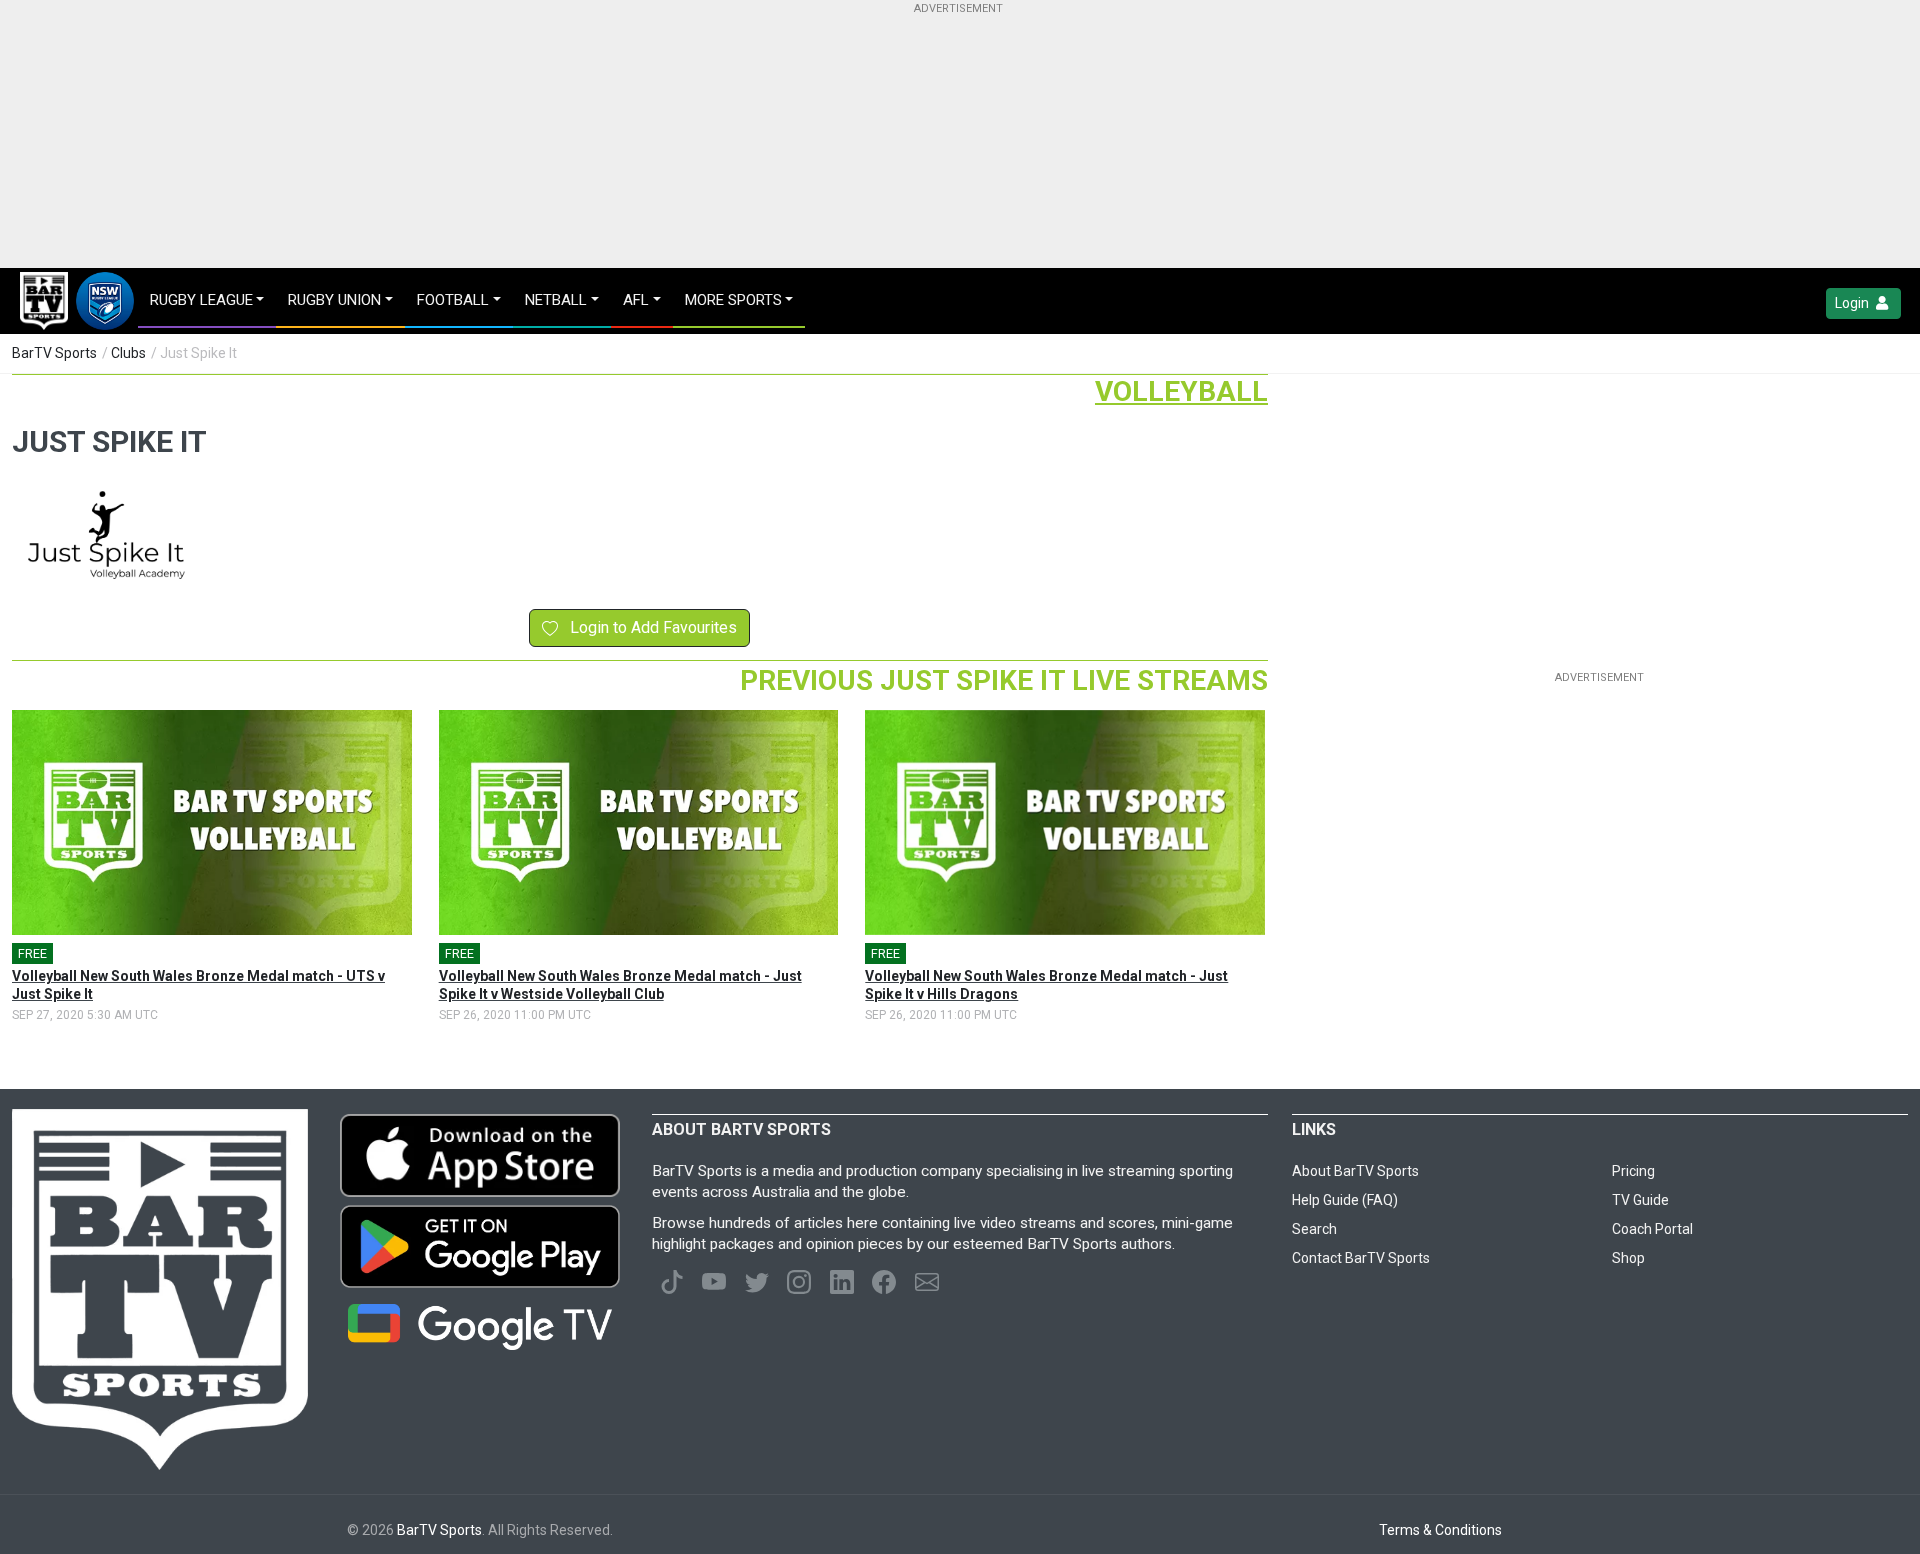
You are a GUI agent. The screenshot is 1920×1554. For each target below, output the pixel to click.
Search (1314, 1229)
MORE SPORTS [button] (733, 300)
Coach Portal (1652, 1229)
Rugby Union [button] (334, 300)
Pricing (1633, 1171)
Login (1853, 303)
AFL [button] (636, 300)
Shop (1628, 1258)
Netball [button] (556, 300)
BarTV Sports (54, 353)
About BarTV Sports (1355, 1171)
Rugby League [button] (201, 300)
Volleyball (1181, 391)
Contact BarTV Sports (1361, 1258)
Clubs (128, 353)
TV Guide (1640, 1200)
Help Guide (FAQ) (1345, 1200)
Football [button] (453, 300)
